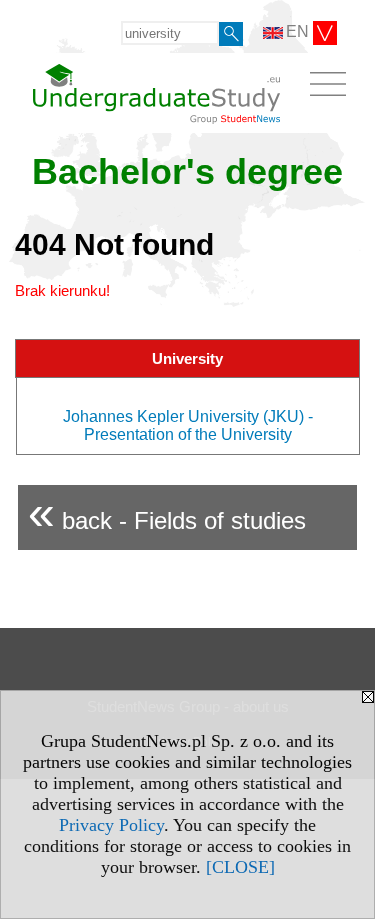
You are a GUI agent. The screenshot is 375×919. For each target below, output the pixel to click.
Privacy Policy (111, 825)
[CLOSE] (240, 867)
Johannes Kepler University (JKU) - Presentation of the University (188, 425)
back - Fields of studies (167, 512)
